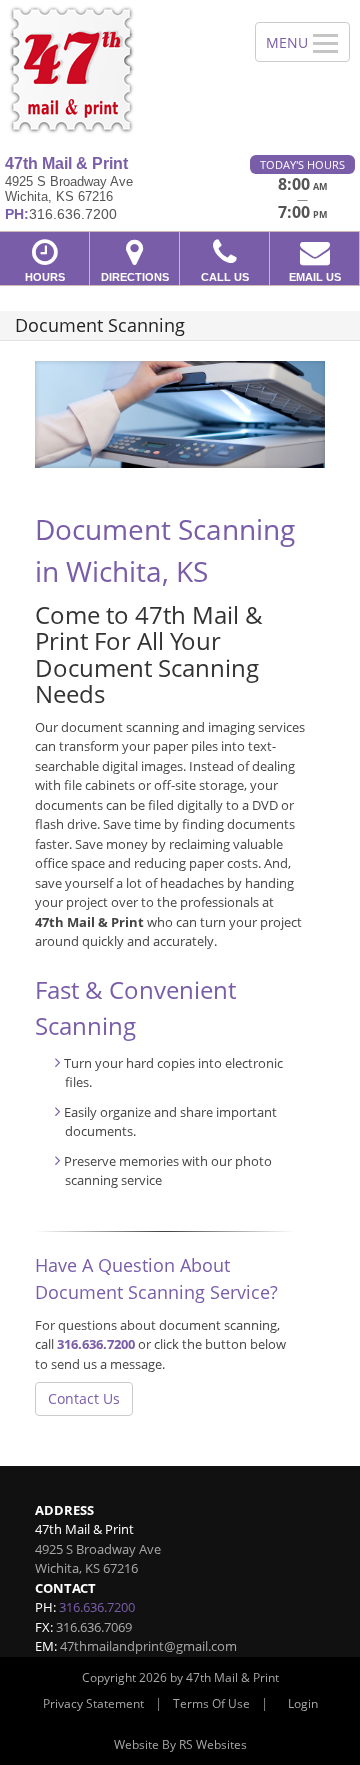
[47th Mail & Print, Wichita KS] (116, 70)
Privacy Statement (93, 1703)
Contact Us (84, 1398)
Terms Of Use (211, 1703)
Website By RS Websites (180, 1744)
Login (303, 1703)
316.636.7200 (96, 1344)
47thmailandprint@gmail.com (148, 1646)
